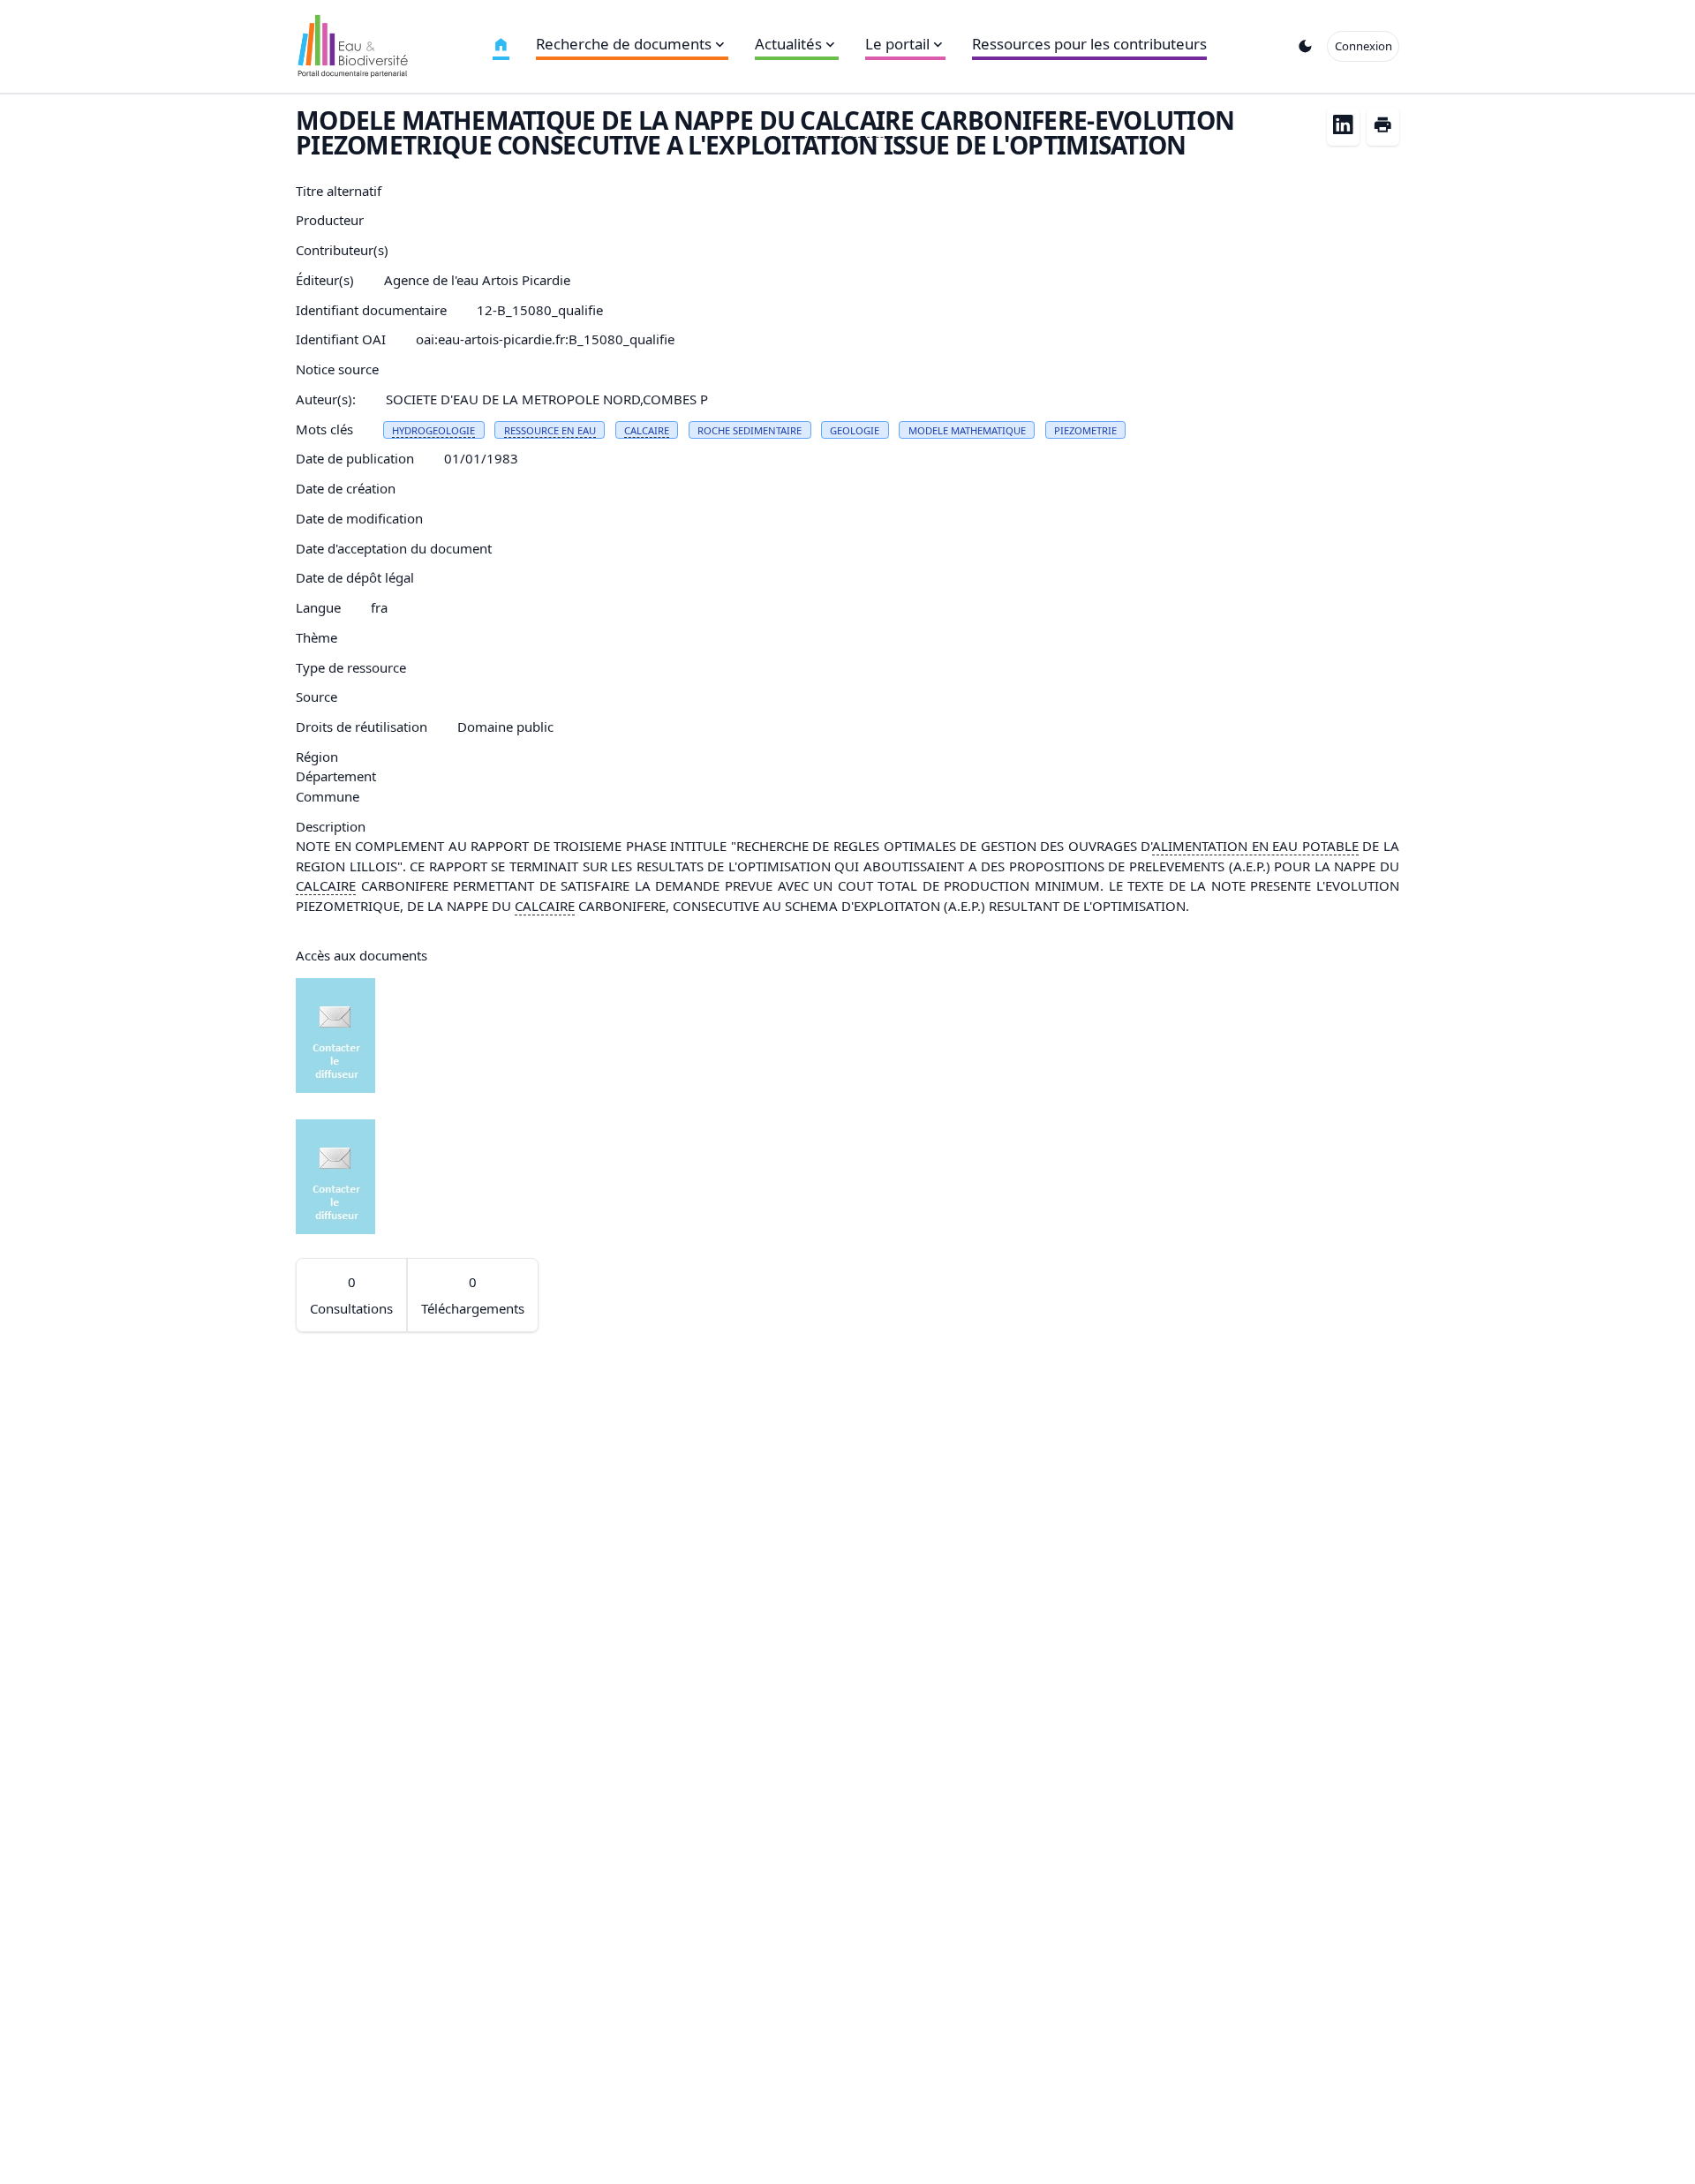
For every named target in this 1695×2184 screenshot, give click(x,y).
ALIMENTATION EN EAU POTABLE (1255, 846)
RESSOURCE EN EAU (550, 430)
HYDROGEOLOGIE (433, 430)
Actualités (788, 44)
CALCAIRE (857, 120)
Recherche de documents (624, 44)
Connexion (1364, 46)
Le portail (897, 44)
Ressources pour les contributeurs (1089, 44)
